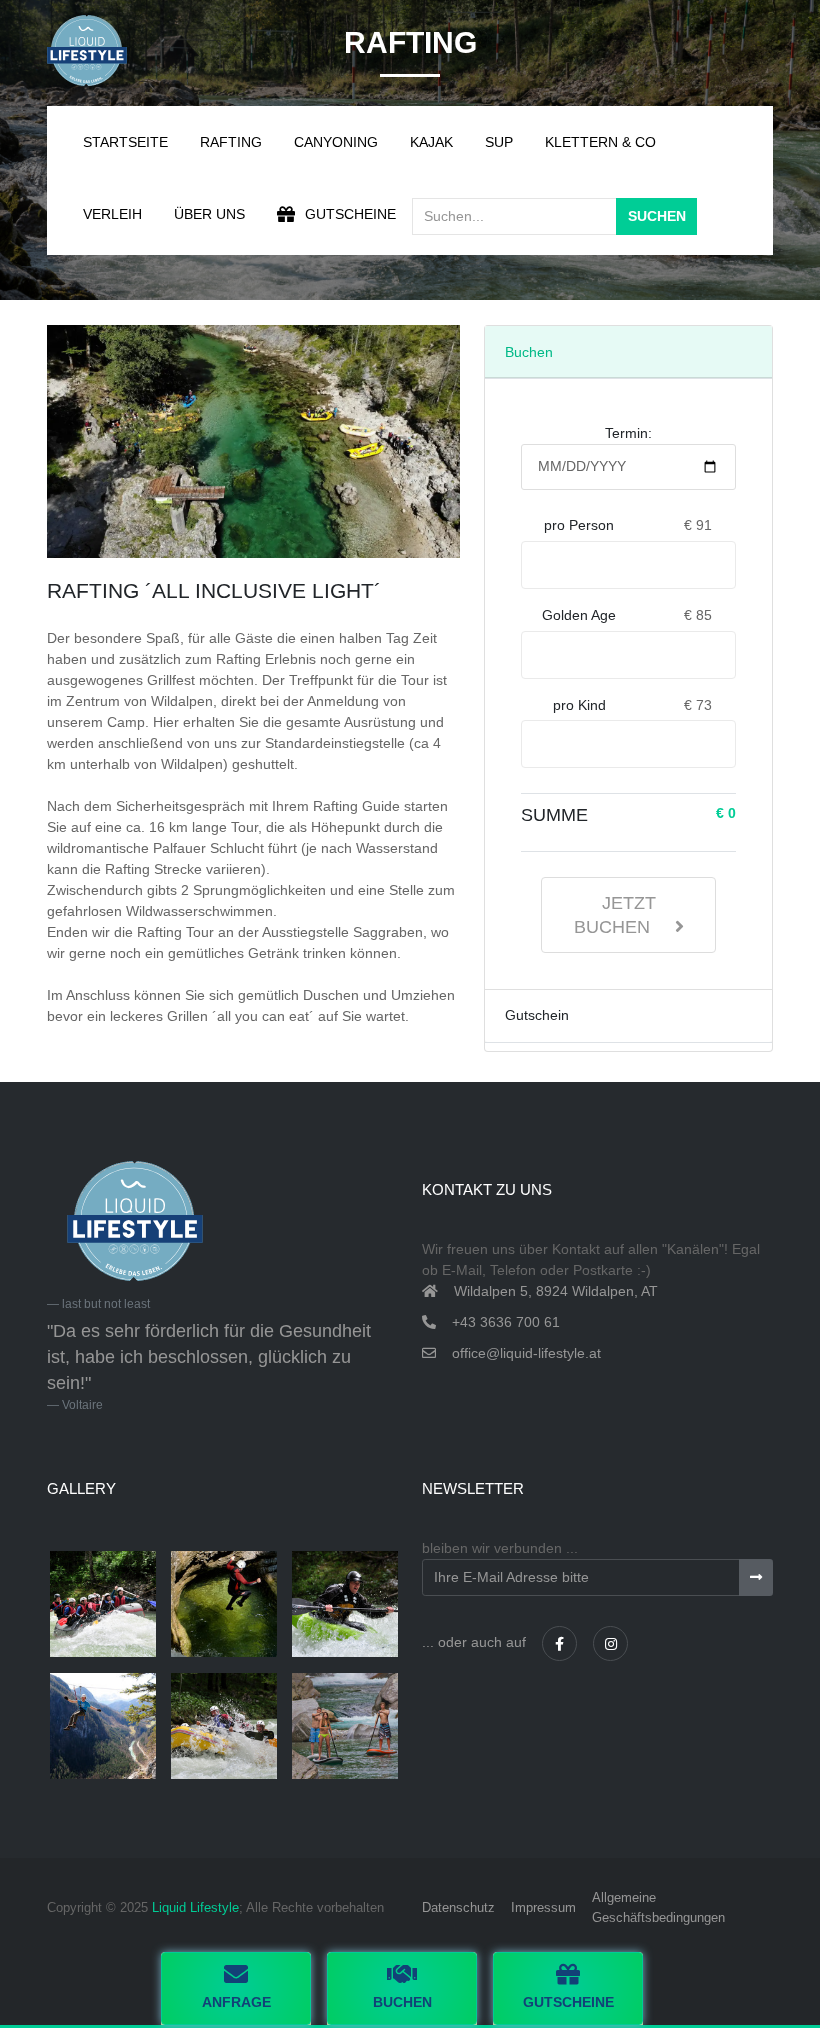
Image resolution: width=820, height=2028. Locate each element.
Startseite (125, 142)
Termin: (628, 433)
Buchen (529, 352)
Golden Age (579, 615)
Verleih (112, 214)
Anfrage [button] (236, 2002)
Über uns (209, 214)
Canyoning (336, 142)
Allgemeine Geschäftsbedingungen (658, 1907)
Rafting (231, 142)
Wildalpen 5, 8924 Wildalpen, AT (556, 1291)
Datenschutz (458, 1907)
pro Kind (579, 705)
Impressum (543, 1907)
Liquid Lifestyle (195, 1907)
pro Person (579, 525)
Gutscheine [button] (568, 2002)
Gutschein (537, 1015)
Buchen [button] (402, 2002)
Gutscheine (350, 214)
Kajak (431, 142)
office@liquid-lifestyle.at (526, 1353)
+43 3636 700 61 (506, 1322)
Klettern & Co (600, 142)
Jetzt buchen (615, 915)
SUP (499, 142)
